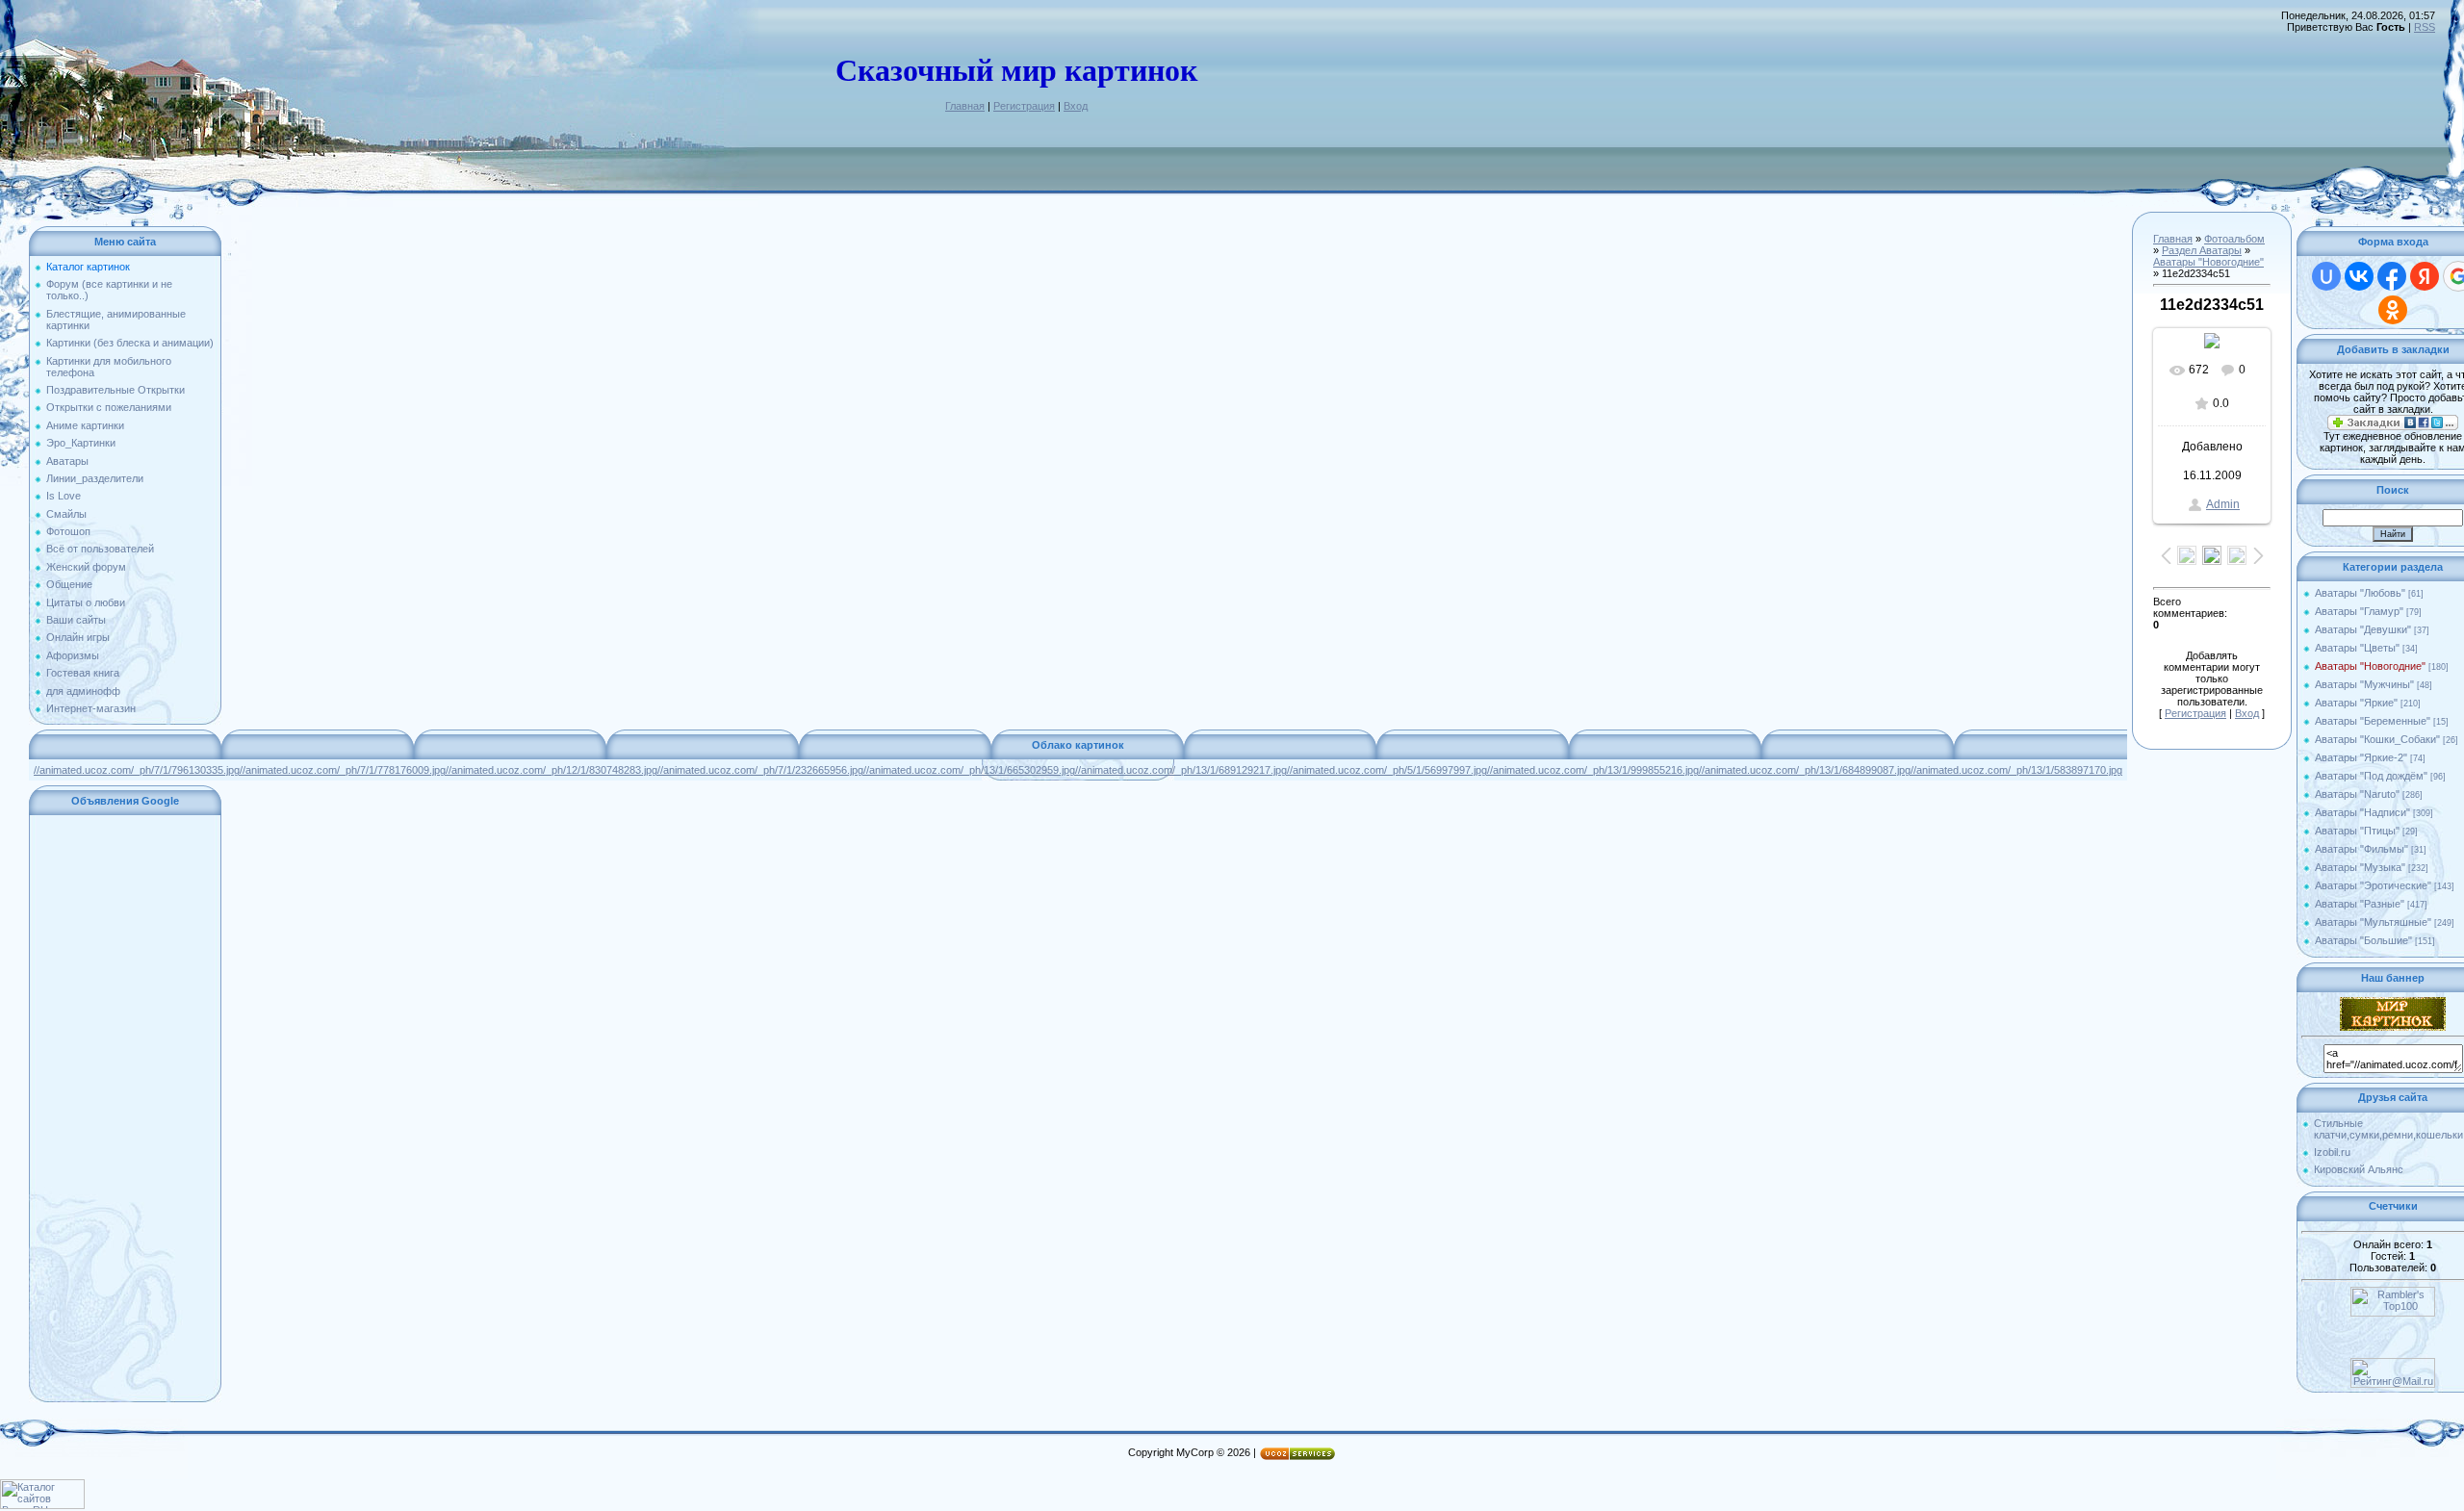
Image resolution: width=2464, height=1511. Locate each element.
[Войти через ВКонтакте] (2359, 276)
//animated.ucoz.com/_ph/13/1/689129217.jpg (1181, 770)
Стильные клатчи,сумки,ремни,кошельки (2388, 1129)
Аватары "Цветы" (2357, 648)
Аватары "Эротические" (2373, 885)
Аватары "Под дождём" (2371, 776)
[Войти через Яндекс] (2425, 276)
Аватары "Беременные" (2373, 721)
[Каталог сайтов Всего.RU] (42, 1505)
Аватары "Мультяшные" (2373, 922)
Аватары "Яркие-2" (2361, 757)
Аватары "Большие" (2363, 940)
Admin (2223, 504)
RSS (2425, 27)
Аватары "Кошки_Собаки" (2377, 739)
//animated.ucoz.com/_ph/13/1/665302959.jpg (969, 770)
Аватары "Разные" (2360, 904)
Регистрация (1024, 106)
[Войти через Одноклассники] (2393, 310)
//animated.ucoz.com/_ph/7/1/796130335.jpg (137, 770)
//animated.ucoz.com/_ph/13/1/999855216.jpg (1593, 770)
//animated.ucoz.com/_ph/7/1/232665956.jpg (760, 770)
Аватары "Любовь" (2360, 593)
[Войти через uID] (2326, 276)
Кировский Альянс (2359, 1169)
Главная (965, 106)
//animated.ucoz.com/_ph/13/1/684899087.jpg (1805, 770)
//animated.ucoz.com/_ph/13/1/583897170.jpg (2016, 770)
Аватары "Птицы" (2357, 831)
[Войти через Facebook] (2392, 276)
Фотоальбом (2234, 239)
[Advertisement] (125, 1109)
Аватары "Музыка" (2360, 867)
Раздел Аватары (2202, 250)
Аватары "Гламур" (2359, 611)
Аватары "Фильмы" (2361, 849)
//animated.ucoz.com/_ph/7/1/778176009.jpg (343, 770)
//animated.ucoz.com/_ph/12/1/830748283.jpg (552, 770)
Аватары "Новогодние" (2208, 262)
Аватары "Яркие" (2356, 703)
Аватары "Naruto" (2357, 794)
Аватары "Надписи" (2362, 812)
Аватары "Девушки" (2363, 629)
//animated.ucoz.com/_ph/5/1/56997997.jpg (1387, 770)
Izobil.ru (2332, 1152)
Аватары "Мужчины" (2364, 684)
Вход (1076, 106)
